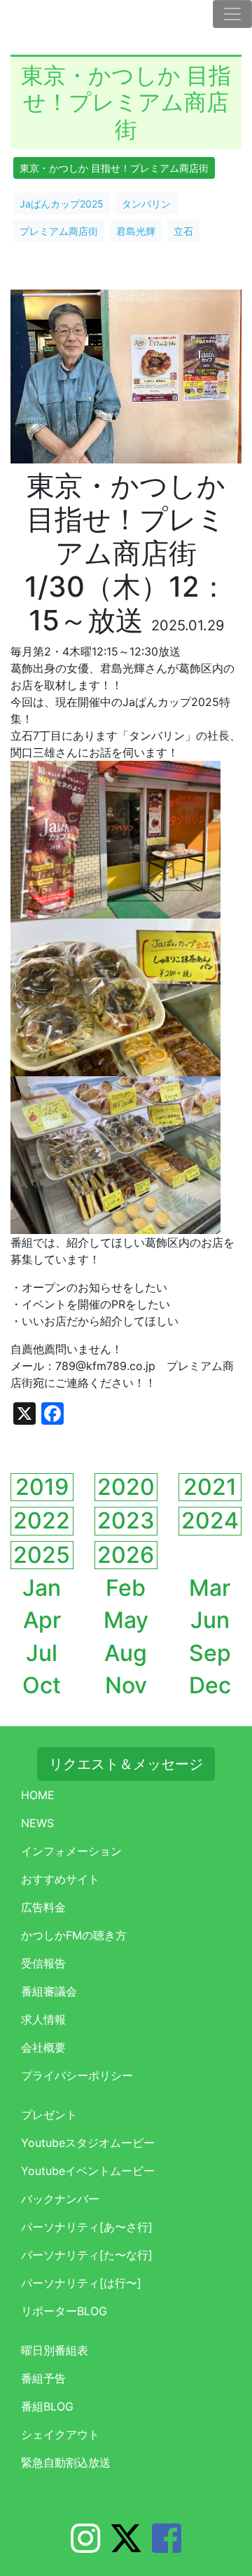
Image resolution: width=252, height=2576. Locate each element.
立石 (183, 231)
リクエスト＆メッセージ (126, 1764)
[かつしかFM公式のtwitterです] (126, 2547)
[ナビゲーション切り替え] (232, 14)
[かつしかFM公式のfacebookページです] (167, 2547)
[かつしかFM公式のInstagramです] (85, 2547)
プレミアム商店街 (59, 231)
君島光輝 (136, 231)
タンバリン (146, 204)
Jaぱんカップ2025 (62, 204)
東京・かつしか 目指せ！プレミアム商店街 (114, 168)
